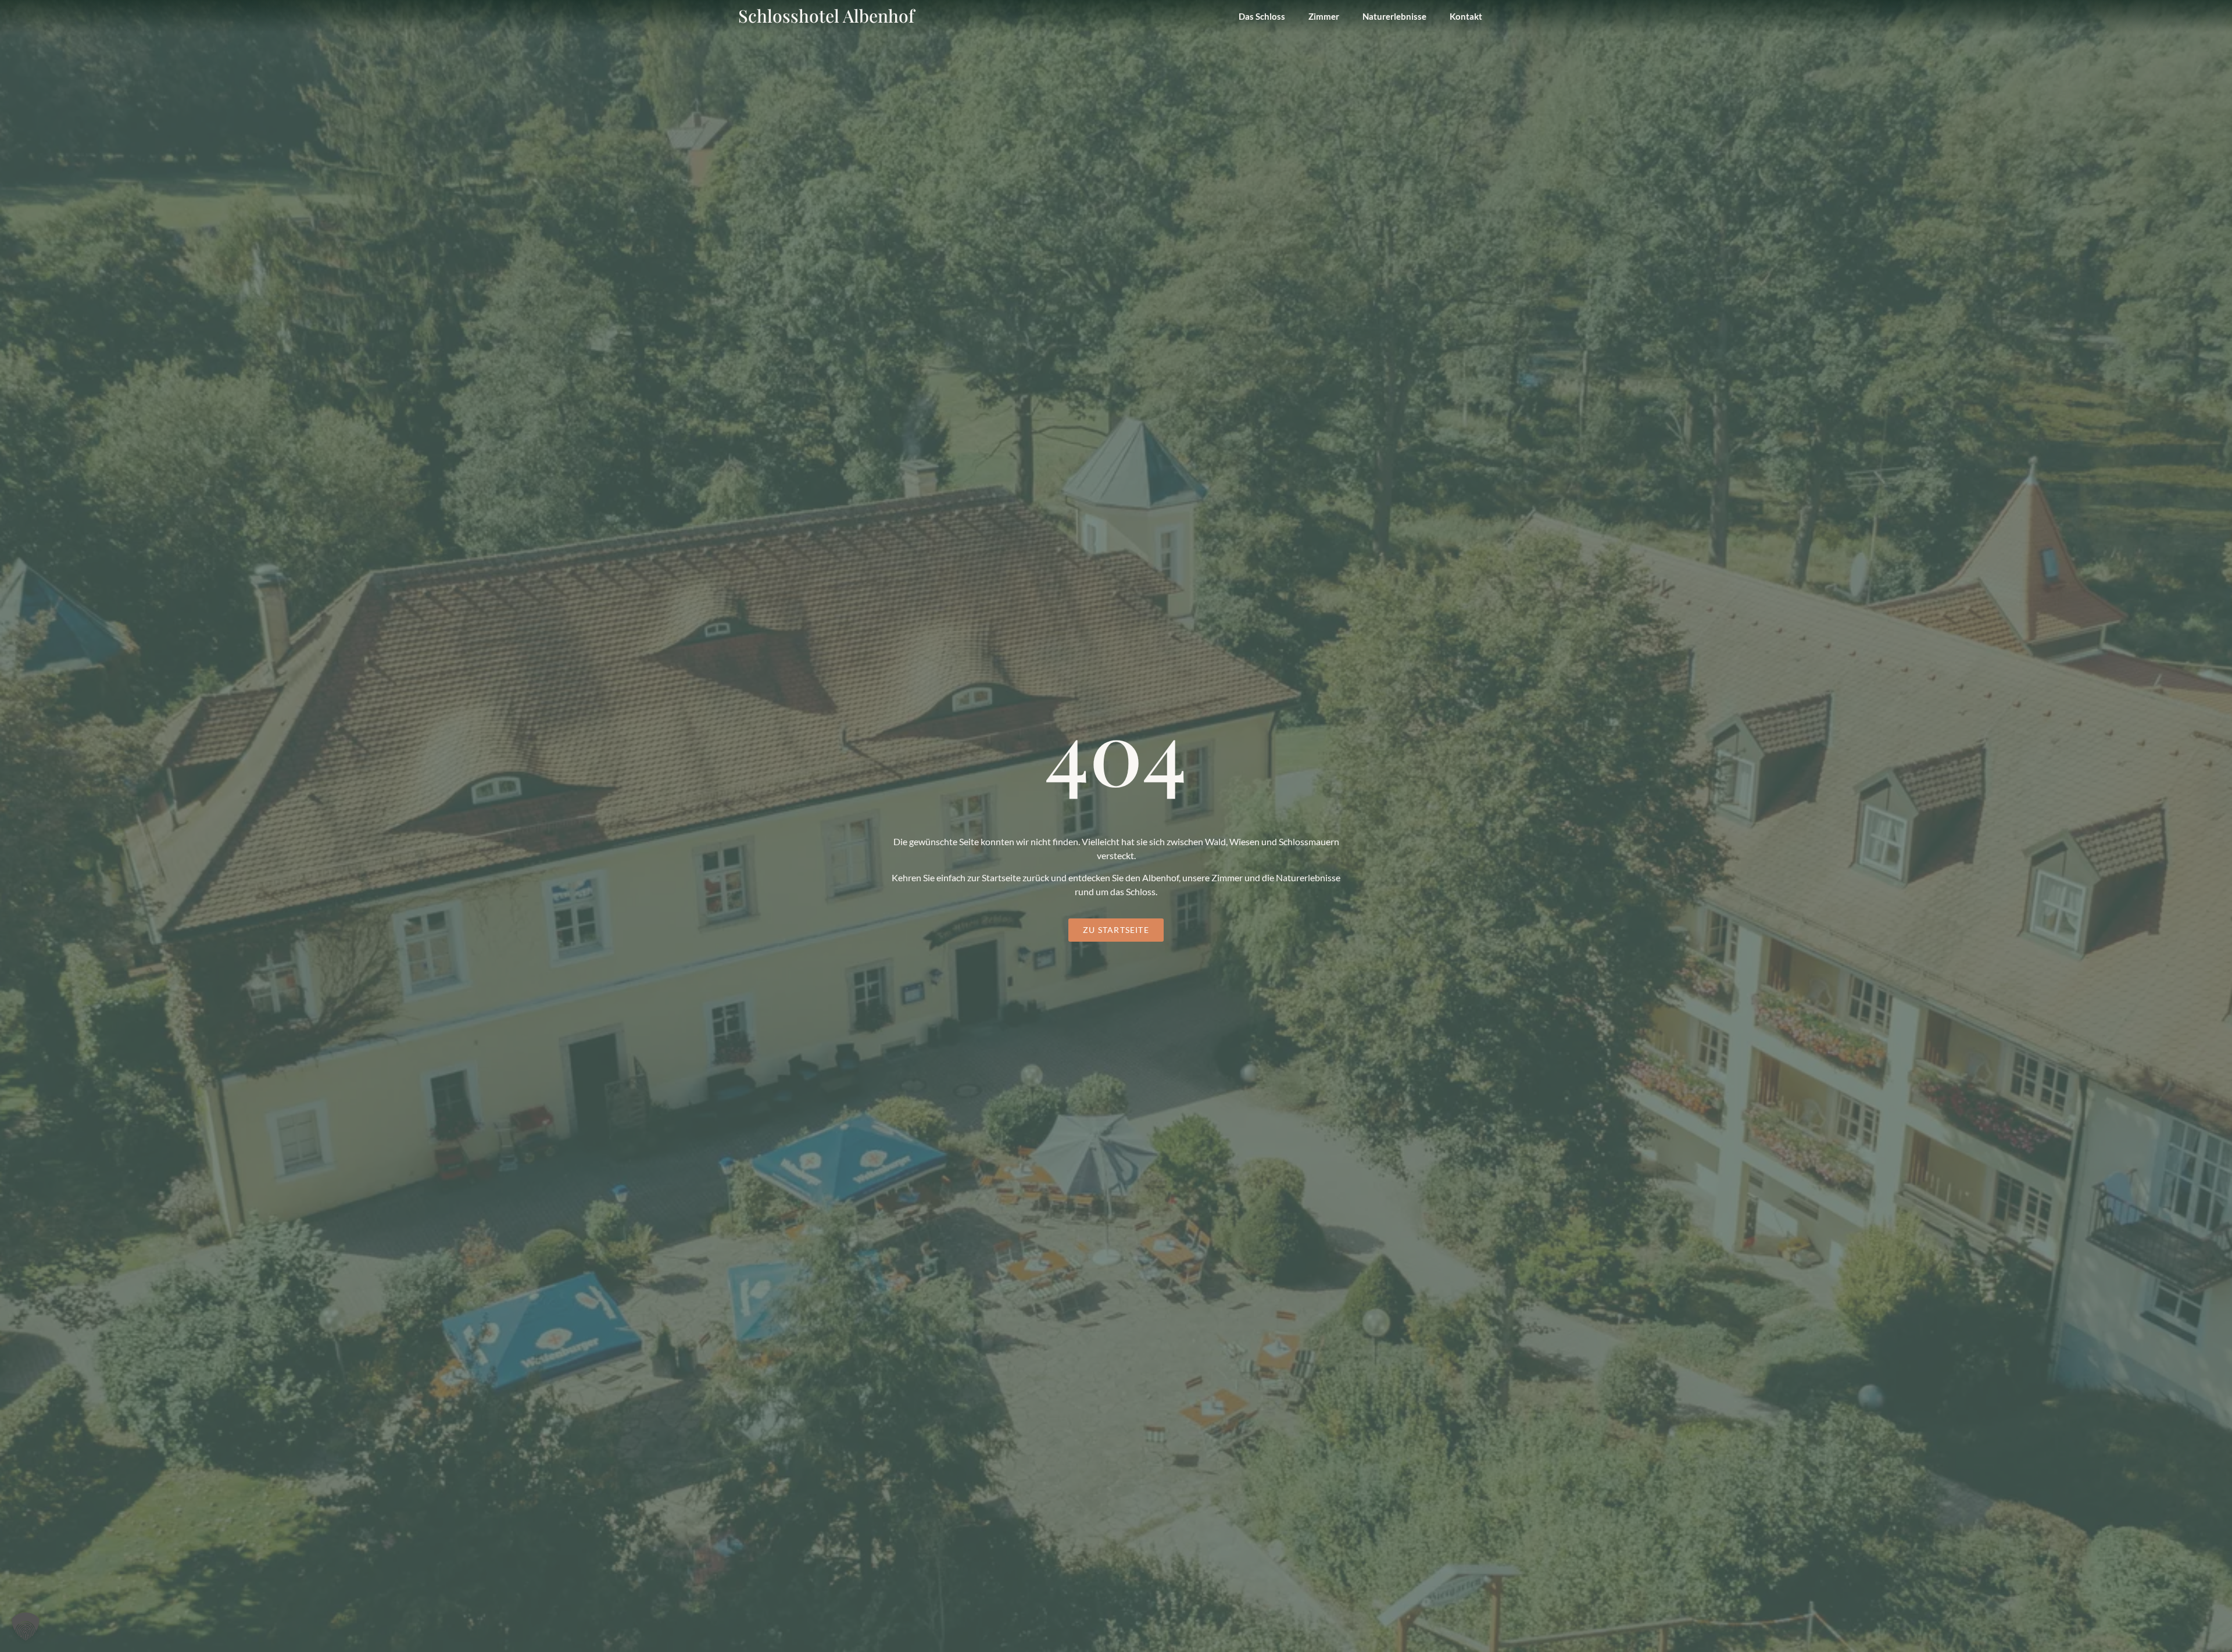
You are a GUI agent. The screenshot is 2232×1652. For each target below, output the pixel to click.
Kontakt (1466, 16)
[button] (26, 1626)
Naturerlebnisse (1394, 16)
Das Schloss (1262, 16)
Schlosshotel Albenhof (826, 16)
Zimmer (1324, 16)
